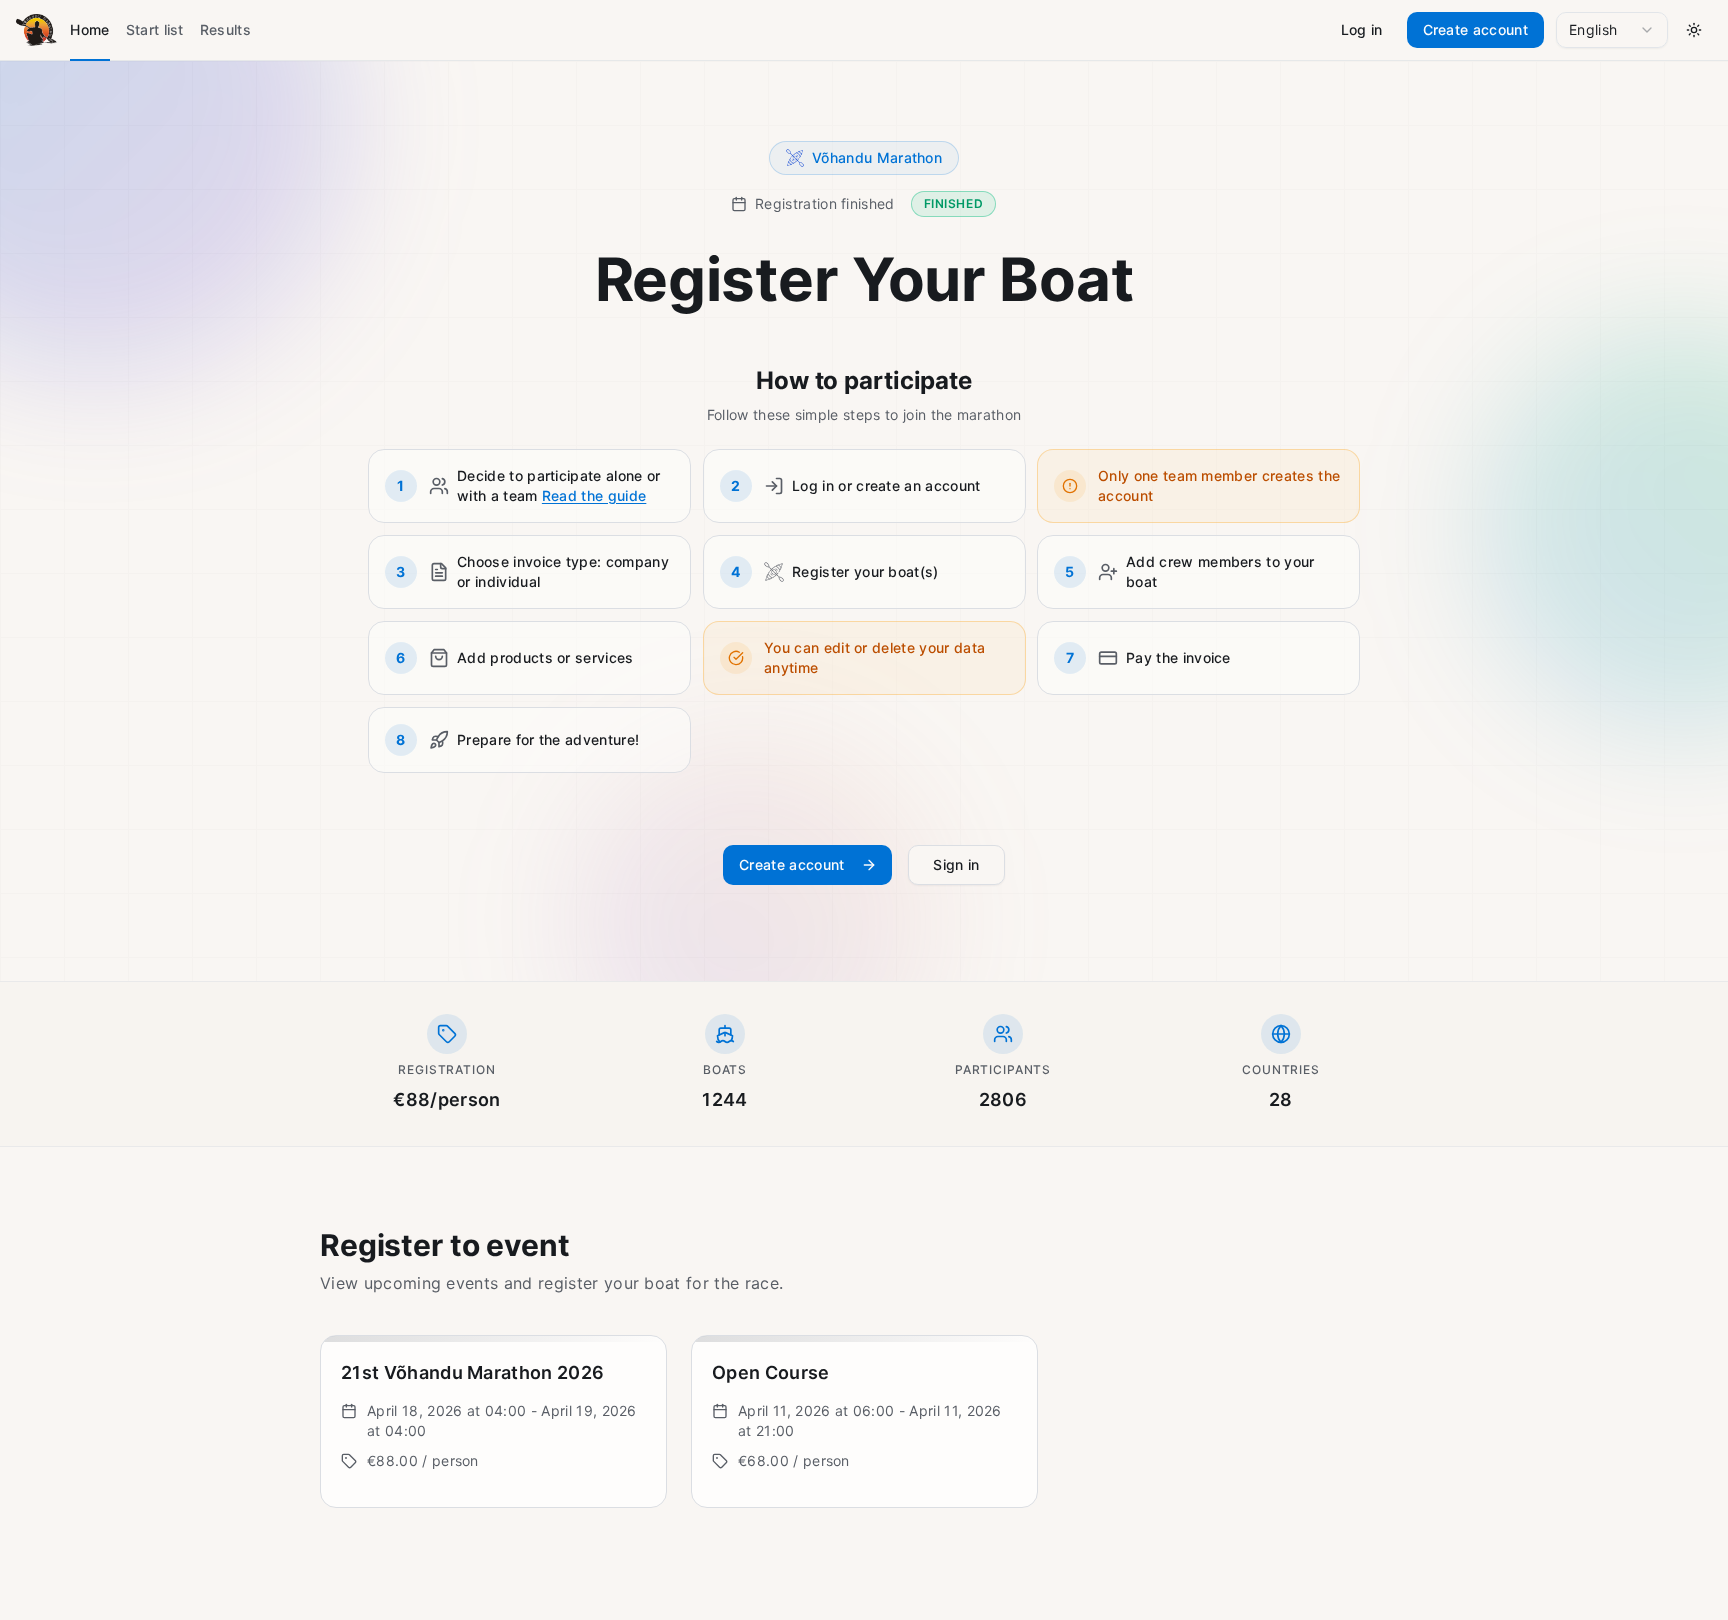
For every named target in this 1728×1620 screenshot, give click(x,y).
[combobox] (1612, 30)
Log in (1362, 29)
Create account (1475, 29)
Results (225, 29)
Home (89, 29)
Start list (155, 29)
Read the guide (594, 495)
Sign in (957, 864)
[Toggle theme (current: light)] (1694, 30)
